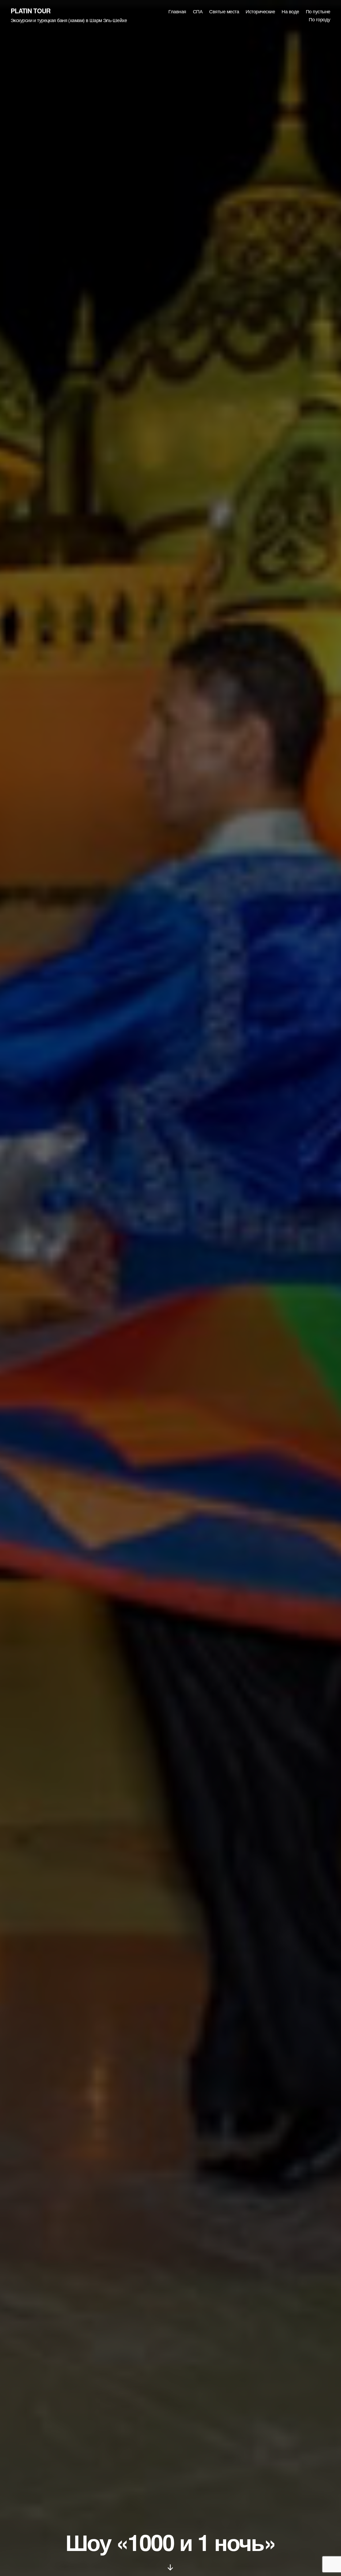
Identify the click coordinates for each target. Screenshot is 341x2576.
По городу (320, 19)
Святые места (224, 11)
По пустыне (318, 11)
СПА (198, 11)
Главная (177, 11)
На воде (290, 11)
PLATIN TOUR (31, 11)
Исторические (260, 11)
